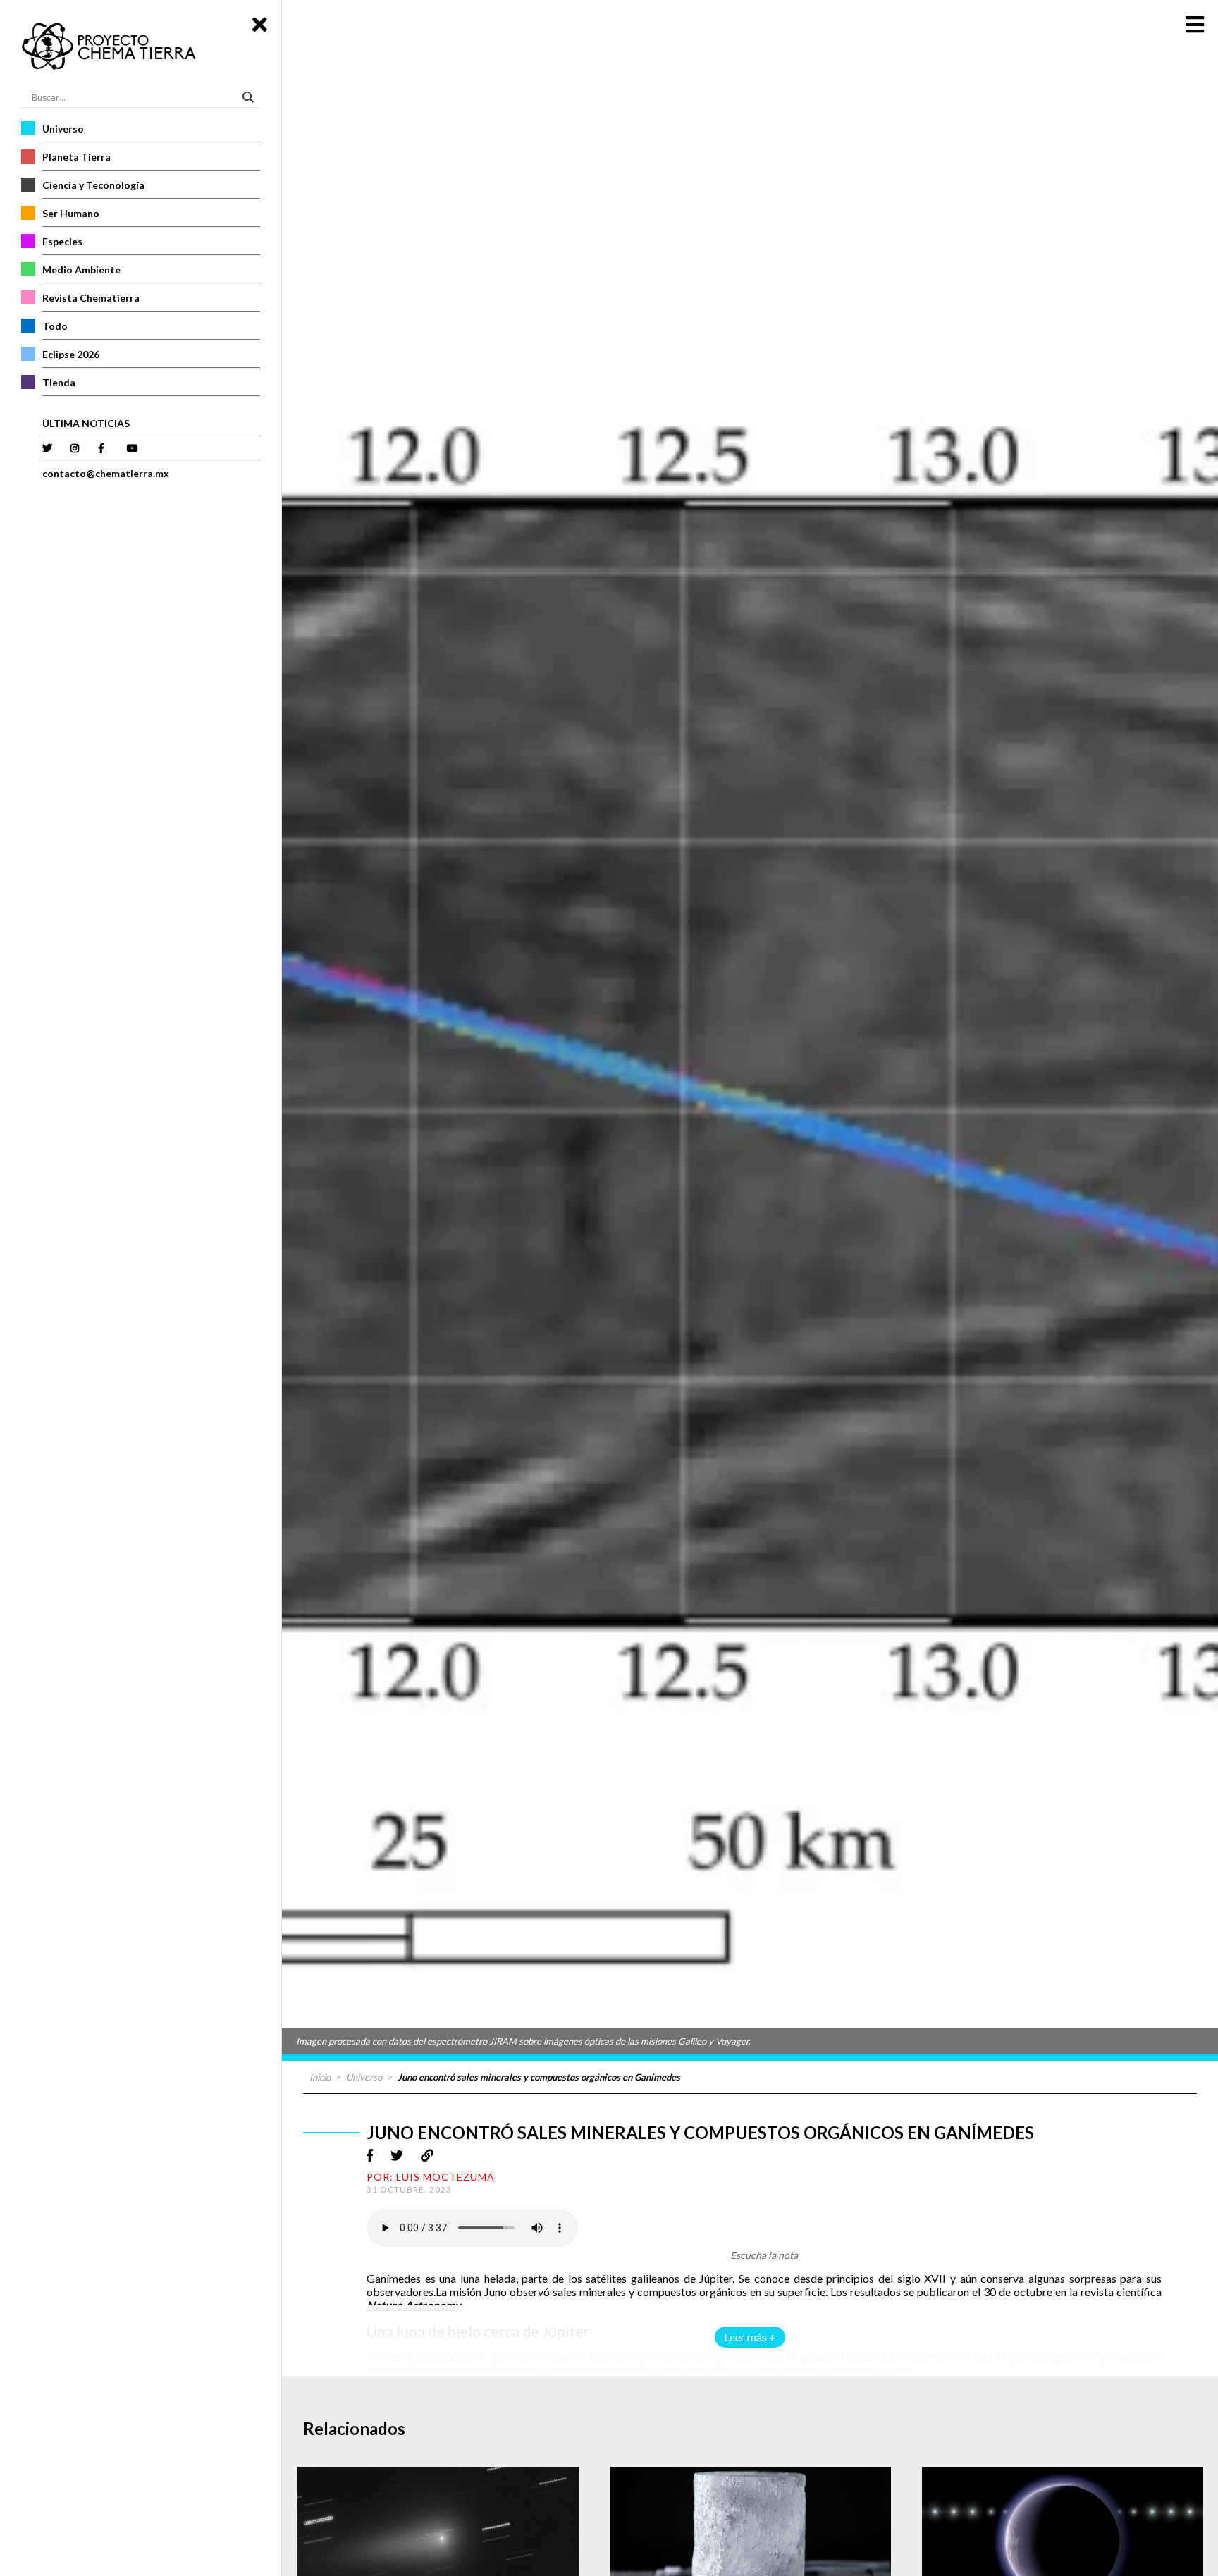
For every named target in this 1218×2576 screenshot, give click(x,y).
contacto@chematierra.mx (106, 473)
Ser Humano (71, 213)
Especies (62, 241)
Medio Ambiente (81, 270)
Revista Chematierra (91, 298)
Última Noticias (86, 423)
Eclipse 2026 (71, 354)
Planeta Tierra (76, 157)
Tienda (59, 382)
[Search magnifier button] (250, 97)
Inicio (320, 2077)
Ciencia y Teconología (93, 185)
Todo (55, 326)
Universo (63, 129)
